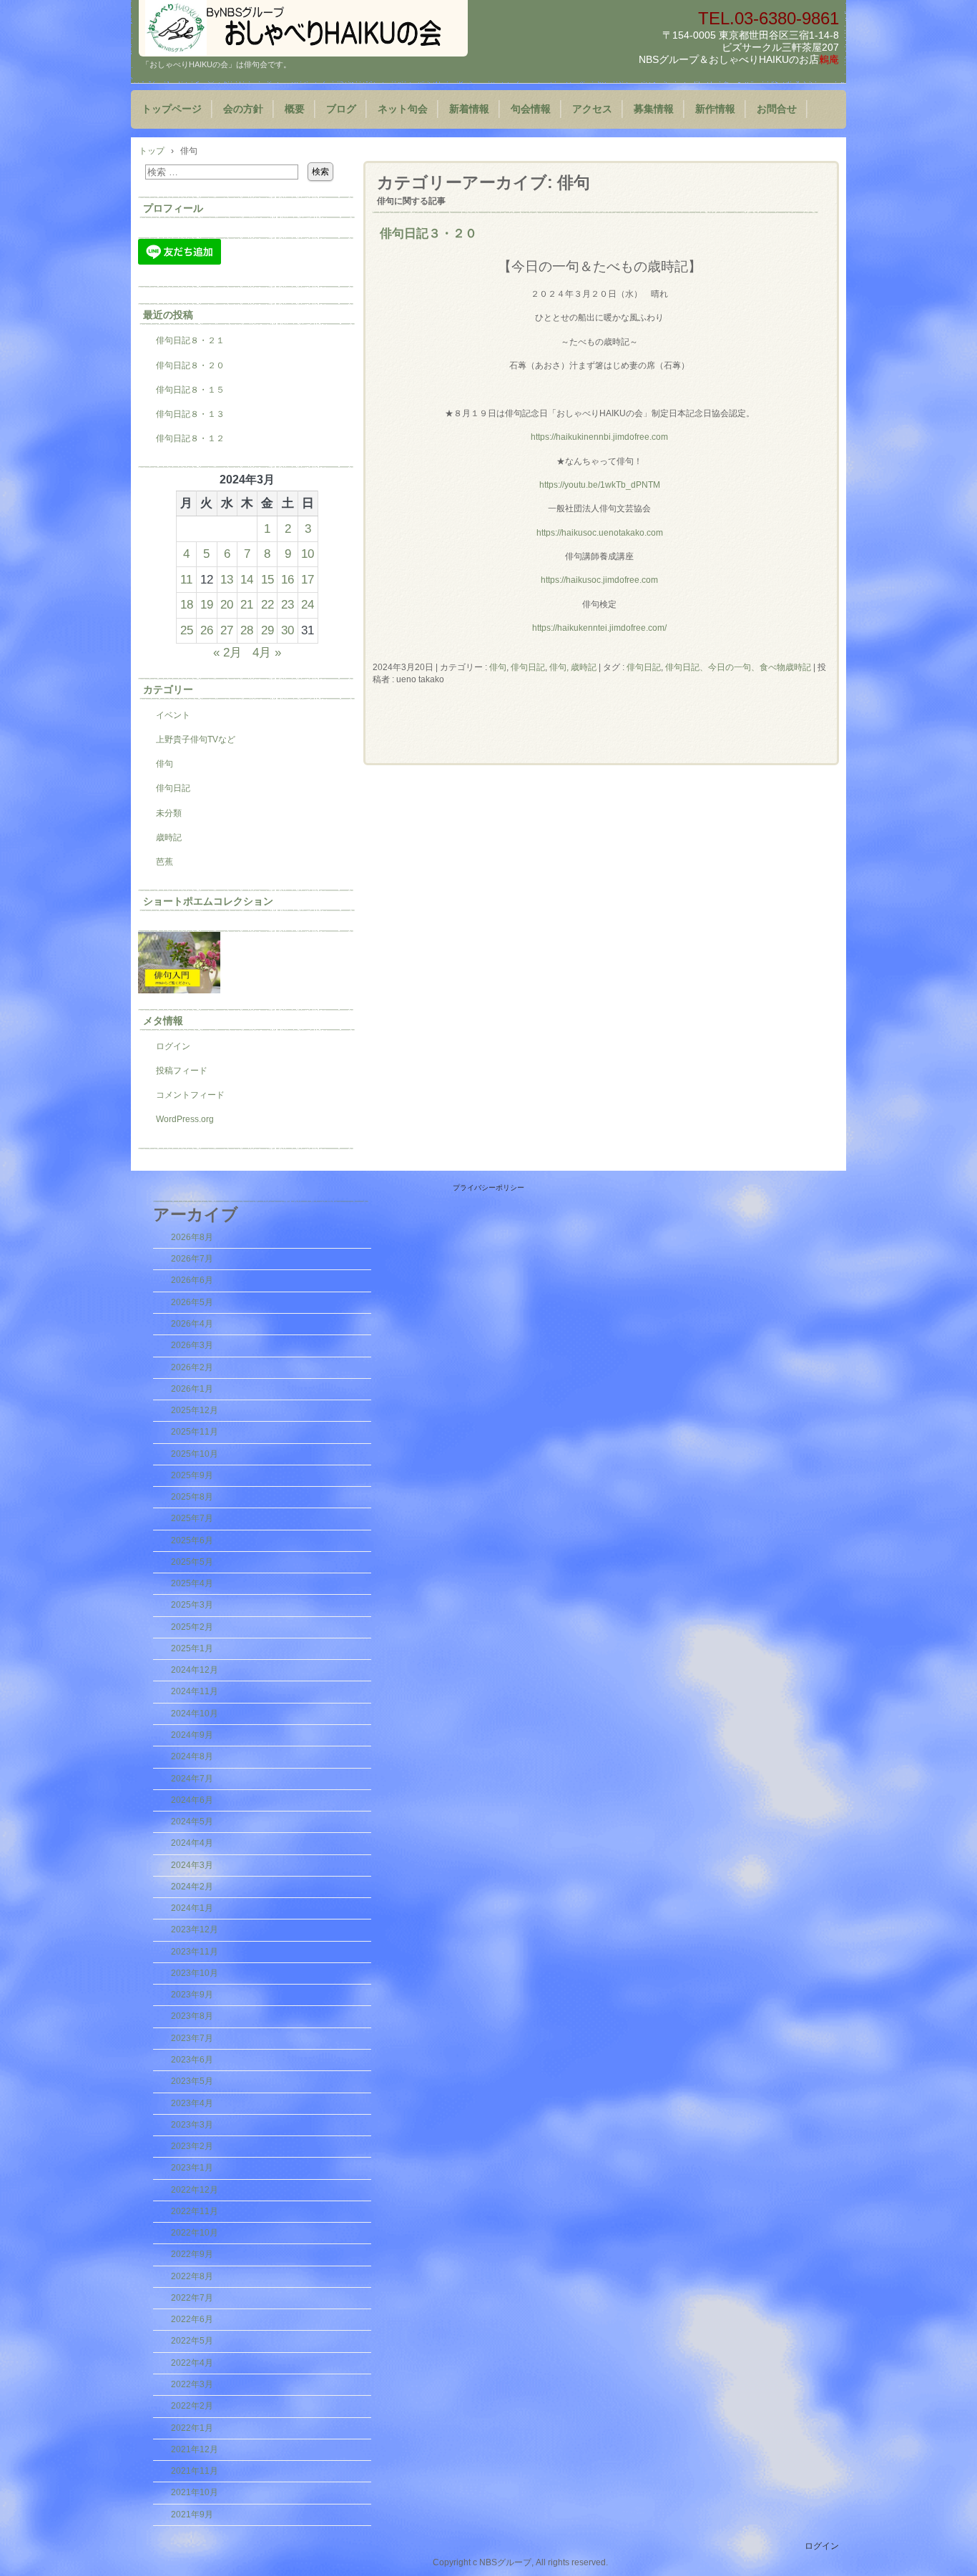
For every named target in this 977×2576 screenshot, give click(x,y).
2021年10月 (195, 2492)
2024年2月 (192, 1887)
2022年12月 (195, 2190)
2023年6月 (192, 2060)
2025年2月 (192, 1627)
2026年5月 (192, 1302)
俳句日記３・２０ (428, 233)
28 (247, 630)
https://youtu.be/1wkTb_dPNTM (600, 485)
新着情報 (469, 109)
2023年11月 (195, 1952)
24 (308, 604)
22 (267, 604)
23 (288, 604)
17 (308, 579)
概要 (295, 109)
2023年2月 (192, 2146)
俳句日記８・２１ (190, 340)
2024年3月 (192, 1865)
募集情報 (654, 109)
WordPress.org (185, 1119)
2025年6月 (192, 1540)
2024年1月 (192, 1908)
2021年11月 (195, 2471)
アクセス (592, 109)
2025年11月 (195, 1432)
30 (288, 630)
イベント (173, 715)
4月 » (267, 652)
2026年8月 (192, 1237)
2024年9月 (192, 1735)
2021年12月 (195, 2449)
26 (207, 630)
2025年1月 (192, 1648)
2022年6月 (192, 2319)
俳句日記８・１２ (190, 438)
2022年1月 (192, 2428)
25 (187, 630)
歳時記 (169, 837)
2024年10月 (195, 1714)
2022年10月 (195, 2233)
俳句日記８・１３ (190, 414)
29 (267, 630)
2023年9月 (192, 1995)
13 (227, 579)
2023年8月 (192, 2016)
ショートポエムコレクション (208, 901)
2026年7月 (192, 1259)
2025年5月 (192, 1562)
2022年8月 (192, 2276)
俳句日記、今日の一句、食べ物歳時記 (738, 667)
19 (207, 604)
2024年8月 (192, 1756)
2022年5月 (192, 2341)
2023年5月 (192, 2081)
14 (247, 579)
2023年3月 (192, 2125)
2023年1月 (192, 2168)
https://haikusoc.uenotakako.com (600, 533)
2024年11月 (195, 1691)
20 (227, 604)
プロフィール (173, 208)
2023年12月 (195, 1929)
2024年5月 (192, 1822)
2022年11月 (195, 2211)
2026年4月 (192, 1324)
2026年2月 (192, 1367)
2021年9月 (192, 2514)
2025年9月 (192, 1475)
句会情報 (531, 109)
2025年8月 (192, 1497)
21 (247, 604)
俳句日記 (528, 667)
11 (186, 579)
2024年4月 (192, 1843)
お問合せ (777, 109)
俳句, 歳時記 (573, 667)
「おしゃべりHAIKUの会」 (303, 28)
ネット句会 (403, 109)
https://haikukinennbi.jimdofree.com (599, 437)
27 (227, 630)
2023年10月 (195, 1973)
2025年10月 (195, 1454)
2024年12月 (195, 1670)
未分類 (169, 813)
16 (288, 579)
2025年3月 (192, 1605)
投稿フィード (182, 1071)
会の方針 (243, 109)
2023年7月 (192, 2038)
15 (267, 579)
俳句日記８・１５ (190, 390)
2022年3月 (192, 2384)
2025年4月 (192, 1583)
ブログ (341, 109)
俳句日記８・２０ (190, 365)
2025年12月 (195, 1410)
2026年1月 (192, 1389)
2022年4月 (192, 2363)
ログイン (173, 1046)
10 (308, 554)
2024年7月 (192, 1779)
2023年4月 (192, 2103)
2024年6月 (192, 1800)
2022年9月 (192, 2254)
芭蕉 (165, 862)
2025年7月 (192, 1518)
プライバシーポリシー (488, 1188)
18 (187, 604)
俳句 (498, 667)
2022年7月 (192, 2298)
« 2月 (227, 652)
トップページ (172, 109)
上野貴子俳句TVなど (196, 739)
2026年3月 (192, 1345)
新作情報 (715, 109)
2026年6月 (192, 1280)
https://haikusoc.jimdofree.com (599, 580)
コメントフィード (190, 1095)
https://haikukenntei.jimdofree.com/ (599, 628)
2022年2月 (192, 2406)
